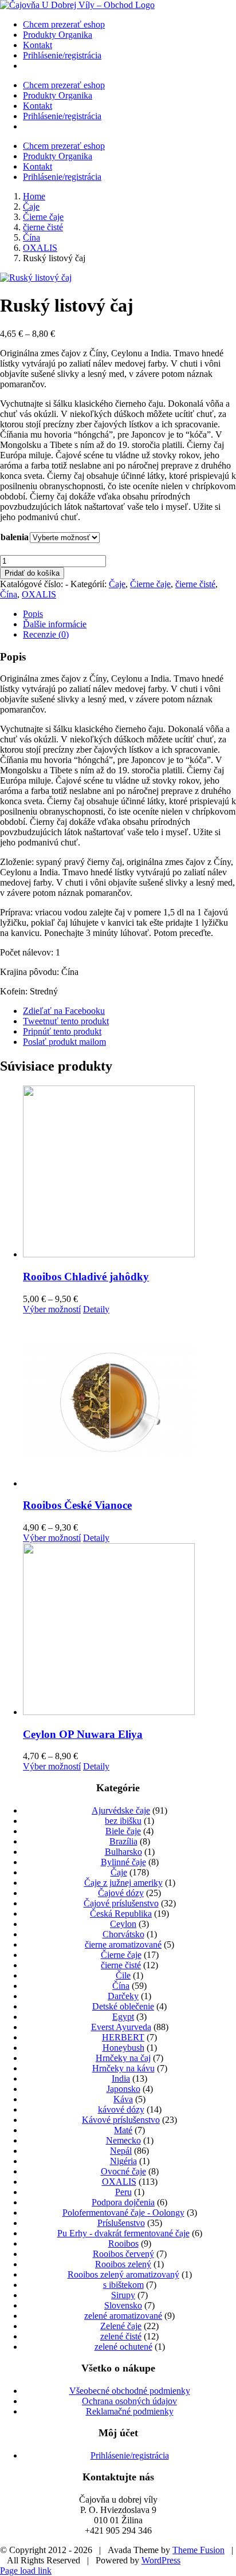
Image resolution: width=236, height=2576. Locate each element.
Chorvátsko (123, 1934)
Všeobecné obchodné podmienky (130, 2391)
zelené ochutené (123, 2347)
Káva (123, 2099)
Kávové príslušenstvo (121, 2120)
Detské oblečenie (123, 2006)
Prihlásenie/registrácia (130, 2455)
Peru (123, 2192)
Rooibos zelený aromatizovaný (123, 2274)
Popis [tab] (33, 614)
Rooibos (123, 2243)
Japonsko (123, 2089)
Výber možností (52, 1309)
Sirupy (123, 2295)
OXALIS (39, 594)
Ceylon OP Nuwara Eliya (83, 1734)
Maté (123, 2130)
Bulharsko (123, 1852)
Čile (123, 1975)
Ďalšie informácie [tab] (55, 624)
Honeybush (123, 2048)
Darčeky (123, 1996)
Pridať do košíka (32, 573)
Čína (9, 594)
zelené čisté (121, 2336)
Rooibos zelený (123, 2264)
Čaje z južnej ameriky (123, 1883)
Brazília (123, 1841)
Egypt (123, 2017)
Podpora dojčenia (123, 2202)
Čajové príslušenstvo (121, 1903)
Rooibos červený (123, 2254)
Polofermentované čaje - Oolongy (123, 2213)
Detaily (96, 1309)
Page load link (26, 2571)
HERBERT (123, 2037)
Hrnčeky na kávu (123, 2068)
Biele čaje (123, 1831)
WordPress (161, 2560)
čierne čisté (195, 584)
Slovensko (123, 2305)
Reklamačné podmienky (130, 2411)
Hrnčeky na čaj (123, 2058)
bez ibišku (123, 1821)
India (121, 2079)
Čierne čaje (150, 584)
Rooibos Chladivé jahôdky (86, 1277)
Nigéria (123, 2161)
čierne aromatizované (123, 1944)
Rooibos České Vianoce (77, 1505)
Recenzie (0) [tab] (46, 634)
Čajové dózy (121, 1893)
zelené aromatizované (123, 2316)
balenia (15, 537)
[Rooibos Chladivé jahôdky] (129, 1173)
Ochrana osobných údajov (129, 2401)
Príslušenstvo (121, 2223)
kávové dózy (121, 2109)
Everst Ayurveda (121, 2027)
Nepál (121, 2151)
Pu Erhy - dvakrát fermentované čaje (123, 2233)
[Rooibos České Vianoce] (129, 1402)
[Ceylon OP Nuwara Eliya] (129, 1630)
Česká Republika (121, 1914)
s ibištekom (123, 2285)
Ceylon (123, 1924)
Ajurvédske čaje (121, 1810)
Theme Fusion (198, 2550)
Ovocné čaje (123, 2171)
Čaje (117, 584)
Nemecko (123, 2140)
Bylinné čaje (123, 1862)
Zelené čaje (121, 2326)
